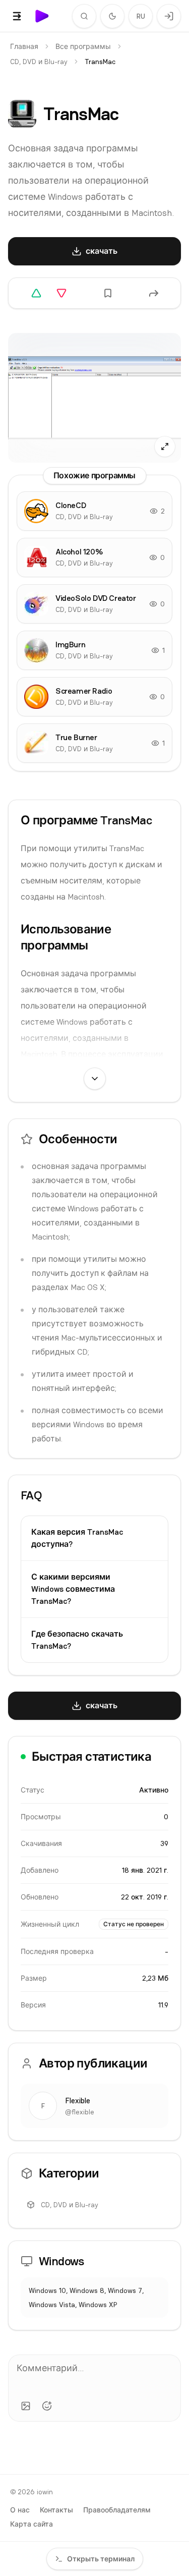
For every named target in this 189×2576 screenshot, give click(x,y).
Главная (24, 46)
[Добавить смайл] (47, 2406)
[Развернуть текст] (95, 1079)
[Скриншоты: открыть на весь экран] (94, 398)
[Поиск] (84, 16)
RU (141, 16)
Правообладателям (117, 2510)
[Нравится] (36, 293)
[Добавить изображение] (26, 2406)
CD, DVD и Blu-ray (39, 62)
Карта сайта (31, 2524)
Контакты (56, 2510)
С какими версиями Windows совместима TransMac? (73, 1589)
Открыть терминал (101, 2559)
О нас (20, 2510)
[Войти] (169, 16)
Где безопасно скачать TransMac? (77, 1640)
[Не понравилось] (61, 293)
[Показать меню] (17, 16)
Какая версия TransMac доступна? (77, 1538)
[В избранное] (108, 293)
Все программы (83, 46)
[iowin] (42, 16)
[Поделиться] (154, 293)
